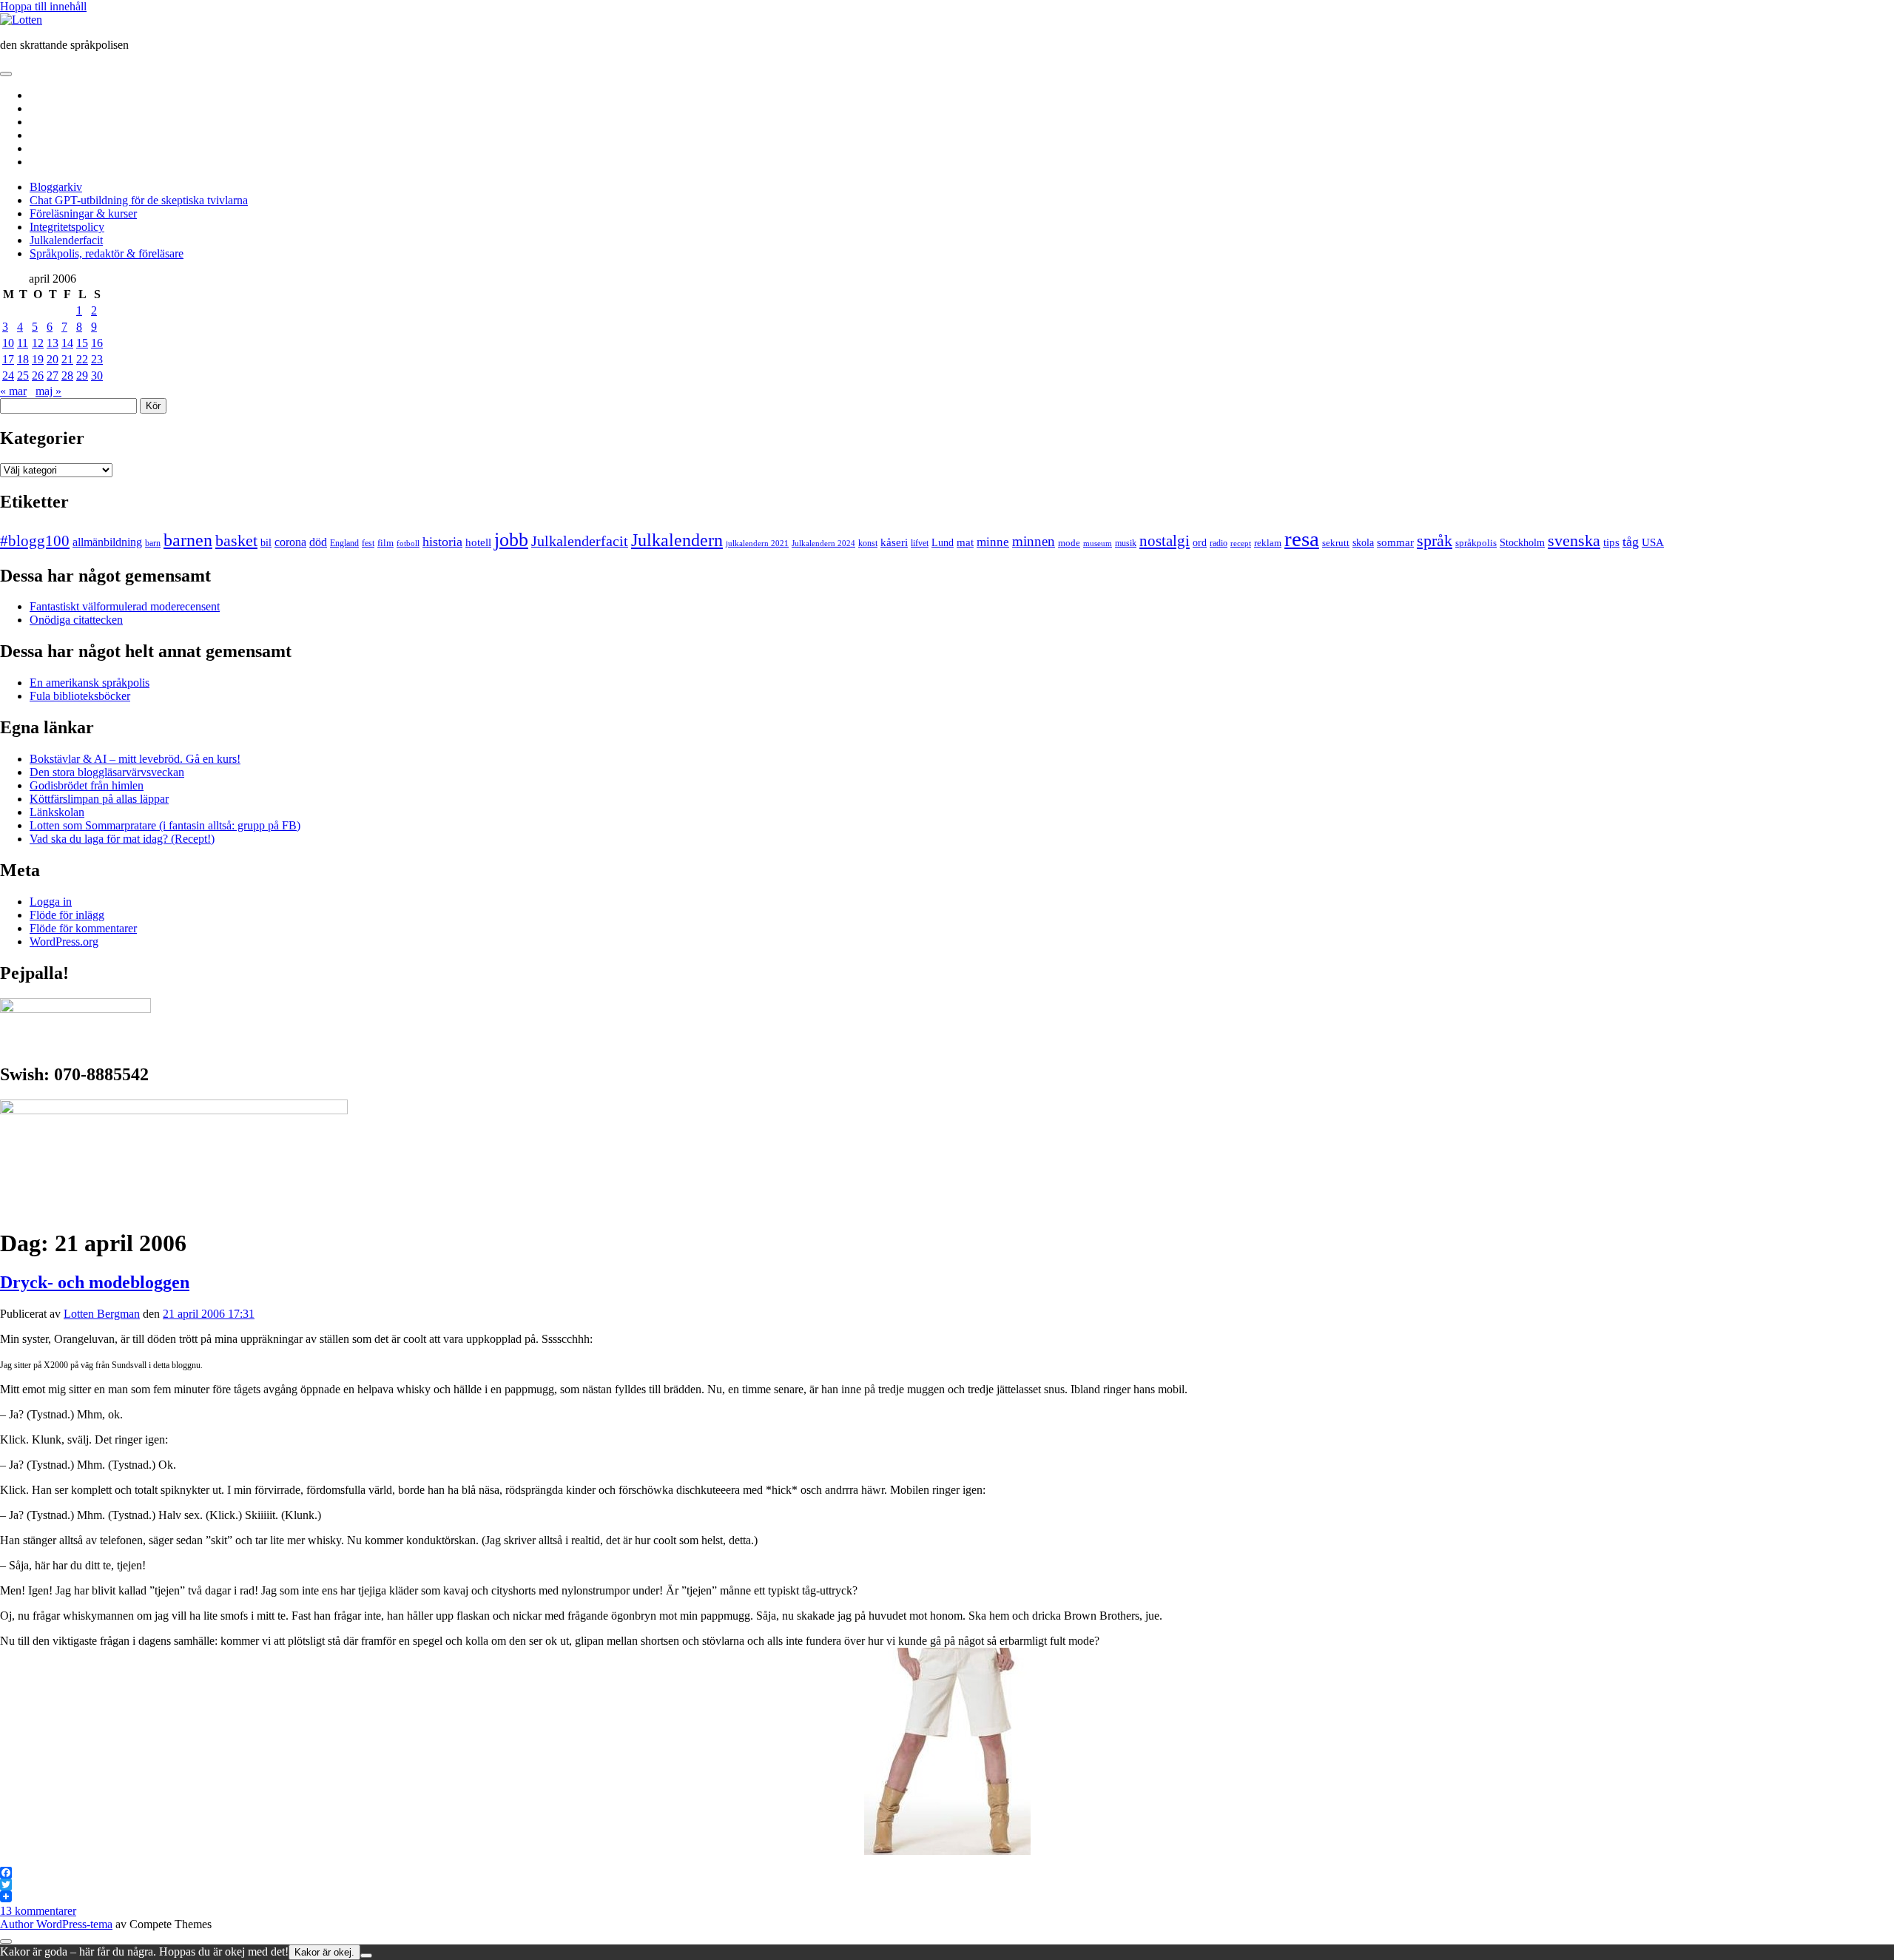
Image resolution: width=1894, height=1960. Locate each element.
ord (1200, 543)
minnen (1034, 541)
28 (67, 376)
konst (868, 543)
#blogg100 (35, 541)
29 (82, 376)
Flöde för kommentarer (83, 928)
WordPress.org (64, 942)
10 (8, 343)
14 (67, 343)
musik (1126, 543)
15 (82, 343)
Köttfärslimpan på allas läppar (99, 799)
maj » (48, 391)
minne (993, 542)
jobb (511, 540)
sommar (1395, 542)
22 (82, 359)
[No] (366, 1956)
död (318, 542)
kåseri (894, 542)
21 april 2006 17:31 (209, 1314)
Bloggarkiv (56, 187)
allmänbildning (107, 542)
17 (8, 359)
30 (97, 376)
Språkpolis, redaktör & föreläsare (107, 253)
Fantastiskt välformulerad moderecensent (125, 606)
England (344, 543)
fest (368, 543)
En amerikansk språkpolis (90, 683)
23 (97, 359)
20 (53, 359)
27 (53, 376)
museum (1098, 543)
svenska (1574, 541)
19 (38, 359)
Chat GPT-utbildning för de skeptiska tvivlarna (139, 200)
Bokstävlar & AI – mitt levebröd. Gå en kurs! (135, 759)
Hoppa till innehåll (43, 6)
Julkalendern (677, 540)
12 (38, 343)
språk (1435, 541)
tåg (1631, 542)
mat (965, 542)
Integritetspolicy (67, 227)
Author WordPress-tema (56, 1924)
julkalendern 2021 (757, 543)
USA (1653, 542)
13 (53, 343)
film (385, 543)
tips (1611, 542)
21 (67, 359)
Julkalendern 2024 (823, 543)
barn (153, 543)
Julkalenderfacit (66, 240)
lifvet (920, 543)
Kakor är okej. (324, 1952)
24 (8, 376)
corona (290, 542)
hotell (478, 542)
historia (442, 542)
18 (23, 359)
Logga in (51, 902)
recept (1241, 543)
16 (97, 343)
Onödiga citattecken (76, 620)
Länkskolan (57, 812)
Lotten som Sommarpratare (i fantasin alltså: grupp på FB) (165, 825)
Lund (943, 542)
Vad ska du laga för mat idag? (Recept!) (122, 839)
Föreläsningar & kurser (83, 213)
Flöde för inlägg (67, 915)
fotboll (408, 543)
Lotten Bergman (102, 1314)
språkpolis (1476, 543)
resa (1302, 539)
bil (266, 542)
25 (23, 376)
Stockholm (1522, 543)
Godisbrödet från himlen (87, 785)
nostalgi (1165, 541)
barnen (188, 540)
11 (23, 343)
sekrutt (1336, 543)
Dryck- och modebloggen (95, 1282)
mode (1069, 543)
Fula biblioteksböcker (80, 696)
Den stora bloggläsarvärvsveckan (107, 772)
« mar (13, 391)
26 (38, 376)
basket (236, 541)
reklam (1268, 543)
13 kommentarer (38, 1911)
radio (1219, 543)
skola (1363, 543)
